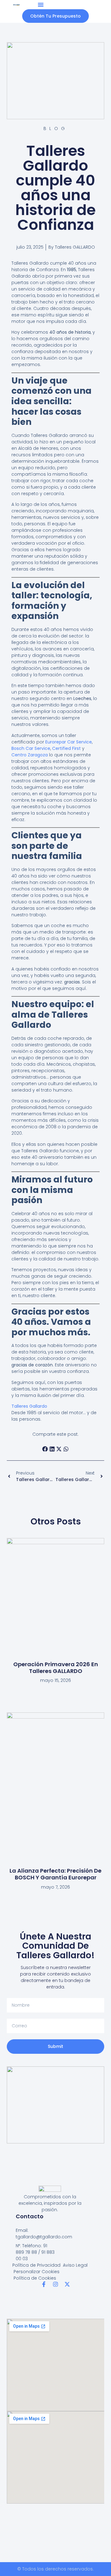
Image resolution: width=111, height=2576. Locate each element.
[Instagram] (55, 2284)
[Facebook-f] (44, 2284)
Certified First (66, 748)
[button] (41, 5)
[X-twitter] (67, 2284)
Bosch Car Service (31, 748)
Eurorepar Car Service (69, 742)
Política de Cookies (35, 2278)
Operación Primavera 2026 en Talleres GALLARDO (56, 1668)
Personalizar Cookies (37, 2272)
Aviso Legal (75, 2265)
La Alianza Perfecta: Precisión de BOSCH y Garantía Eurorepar (55, 1874)
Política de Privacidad (36, 2265)
